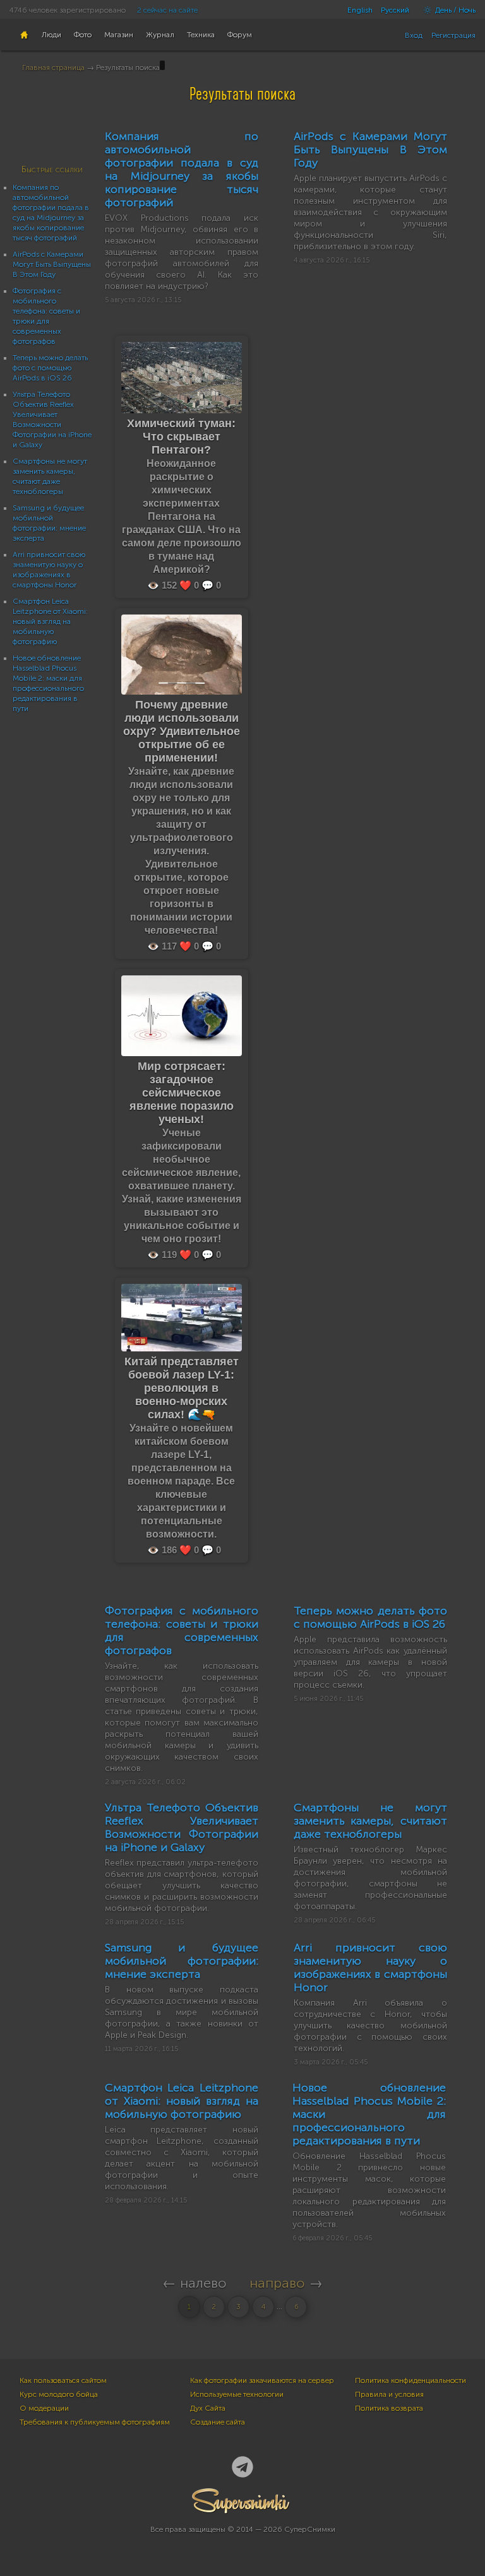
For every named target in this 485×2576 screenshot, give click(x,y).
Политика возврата (389, 2408)
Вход (414, 35)
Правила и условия (389, 2394)
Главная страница (53, 68)
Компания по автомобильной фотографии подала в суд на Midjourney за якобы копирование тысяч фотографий (182, 169)
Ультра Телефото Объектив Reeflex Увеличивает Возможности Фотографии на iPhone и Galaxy (182, 1827)
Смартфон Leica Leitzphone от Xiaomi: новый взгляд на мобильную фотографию (50, 621)
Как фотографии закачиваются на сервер (262, 2380)
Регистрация (453, 35)
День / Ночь (454, 10)
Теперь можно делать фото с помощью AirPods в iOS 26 (50, 368)
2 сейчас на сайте (167, 10)
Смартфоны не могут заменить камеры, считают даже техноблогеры (370, 1821)
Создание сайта (218, 2422)
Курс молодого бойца (59, 2394)
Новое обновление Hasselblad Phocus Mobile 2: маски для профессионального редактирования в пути (369, 2114)
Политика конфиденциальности (410, 2380)
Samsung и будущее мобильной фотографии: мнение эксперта (182, 1961)
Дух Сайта (208, 2408)
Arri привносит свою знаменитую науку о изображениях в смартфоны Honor (370, 1967)
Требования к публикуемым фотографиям (95, 2422)
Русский (395, 10)
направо (277, 2283)
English (360, 10)
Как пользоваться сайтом (63, 2380)
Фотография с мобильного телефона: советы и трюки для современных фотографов (182, 1631)
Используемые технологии (237, 2394)
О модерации (44, 2408)
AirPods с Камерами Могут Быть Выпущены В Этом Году (52, 264)
